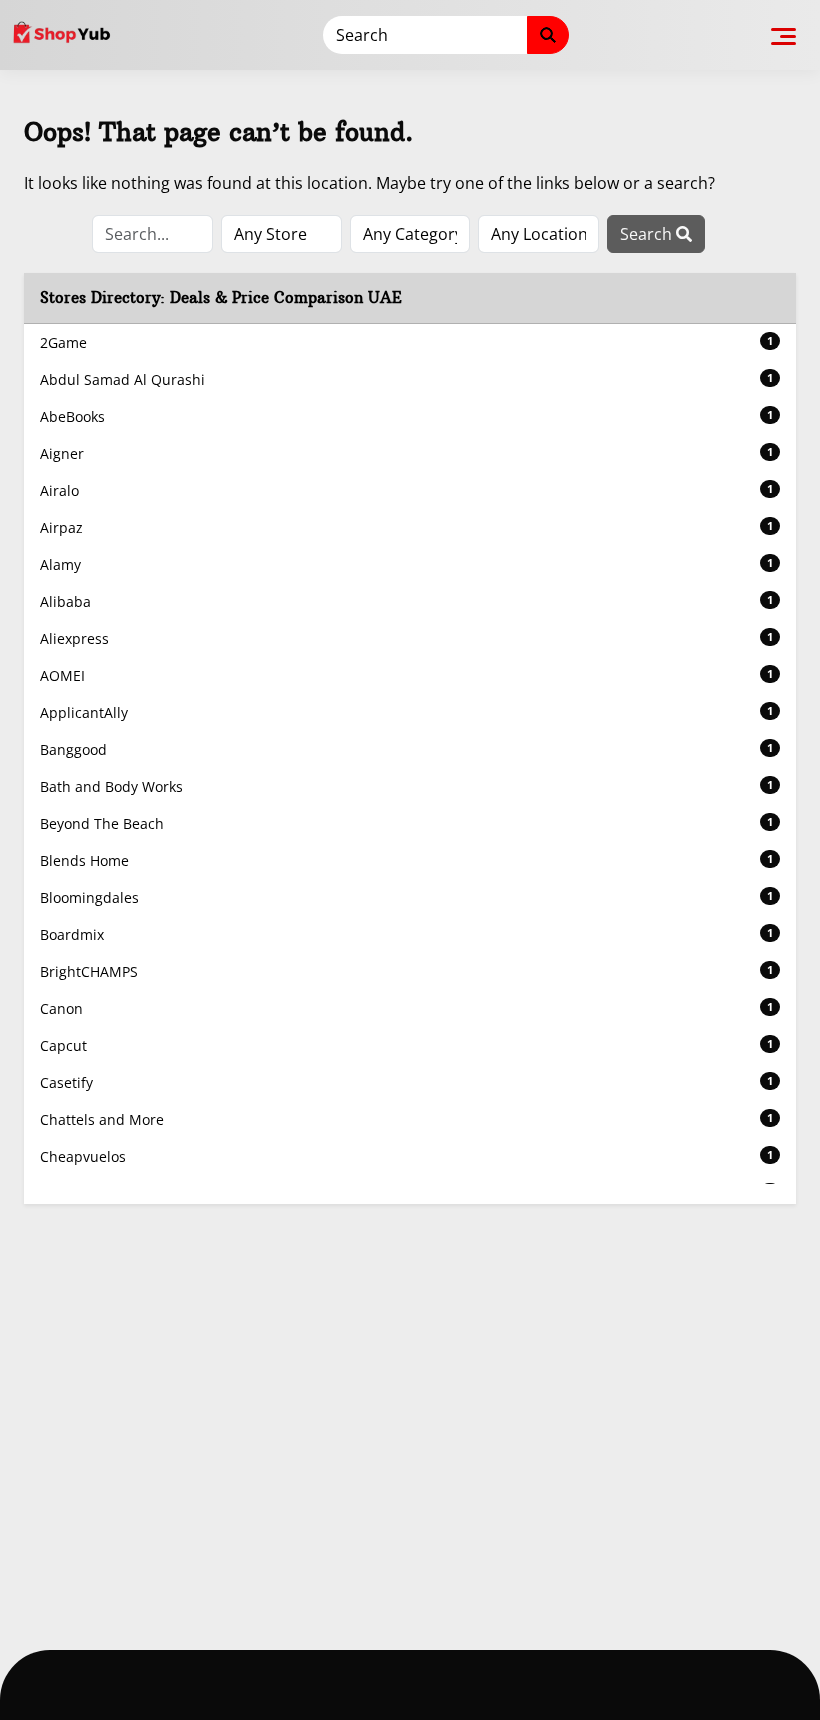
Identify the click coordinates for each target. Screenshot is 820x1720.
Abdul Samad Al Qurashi (406, 379)
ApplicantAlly (406, 712)
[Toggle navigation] (783, 35)
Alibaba (406, 601)
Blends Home (406, 860)
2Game (406, 342)
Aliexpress (406, 638)
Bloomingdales (406, 897)
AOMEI (406, 675)
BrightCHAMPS (406, 971)
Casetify (406, 1082)
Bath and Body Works (406, 786)
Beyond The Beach (406, 823)
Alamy (406, 564)
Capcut (406, 1045)
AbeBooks (406, 416)
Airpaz (406, 527)
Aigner (406, 453)
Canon (406, 1008)
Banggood (406, 749)
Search (648, 234)
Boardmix (406, 934)
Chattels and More (406, 1119)
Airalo (406, 490)
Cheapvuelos (406, 1156)
